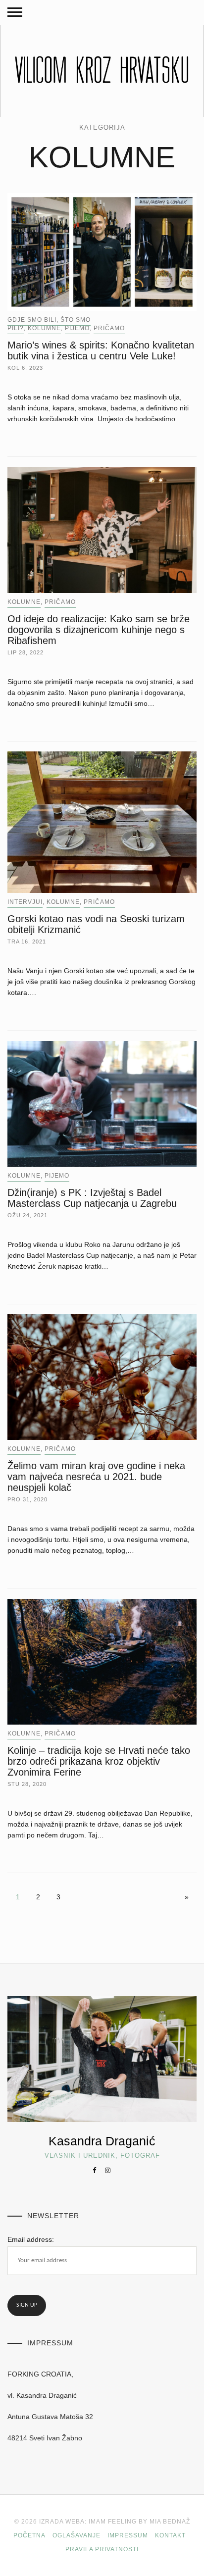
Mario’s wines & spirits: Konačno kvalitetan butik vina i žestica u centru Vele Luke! (101, 350)
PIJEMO (77, 328)
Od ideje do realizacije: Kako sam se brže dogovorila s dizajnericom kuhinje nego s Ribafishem (99, 630)
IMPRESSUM (128, 2535)
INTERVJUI (25, 902)
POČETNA (29, 2535)
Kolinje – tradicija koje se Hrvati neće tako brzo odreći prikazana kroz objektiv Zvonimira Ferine (99, 1761)
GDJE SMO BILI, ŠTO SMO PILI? (49, 324)
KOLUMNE (44, 328)
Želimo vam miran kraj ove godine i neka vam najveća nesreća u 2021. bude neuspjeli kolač (96, 1477)
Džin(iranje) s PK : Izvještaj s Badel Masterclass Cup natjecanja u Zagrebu (92, 1198)
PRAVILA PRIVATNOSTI (102, 2549)
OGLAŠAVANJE (76, 2535)
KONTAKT (170, 2535)
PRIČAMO (109, 328)
